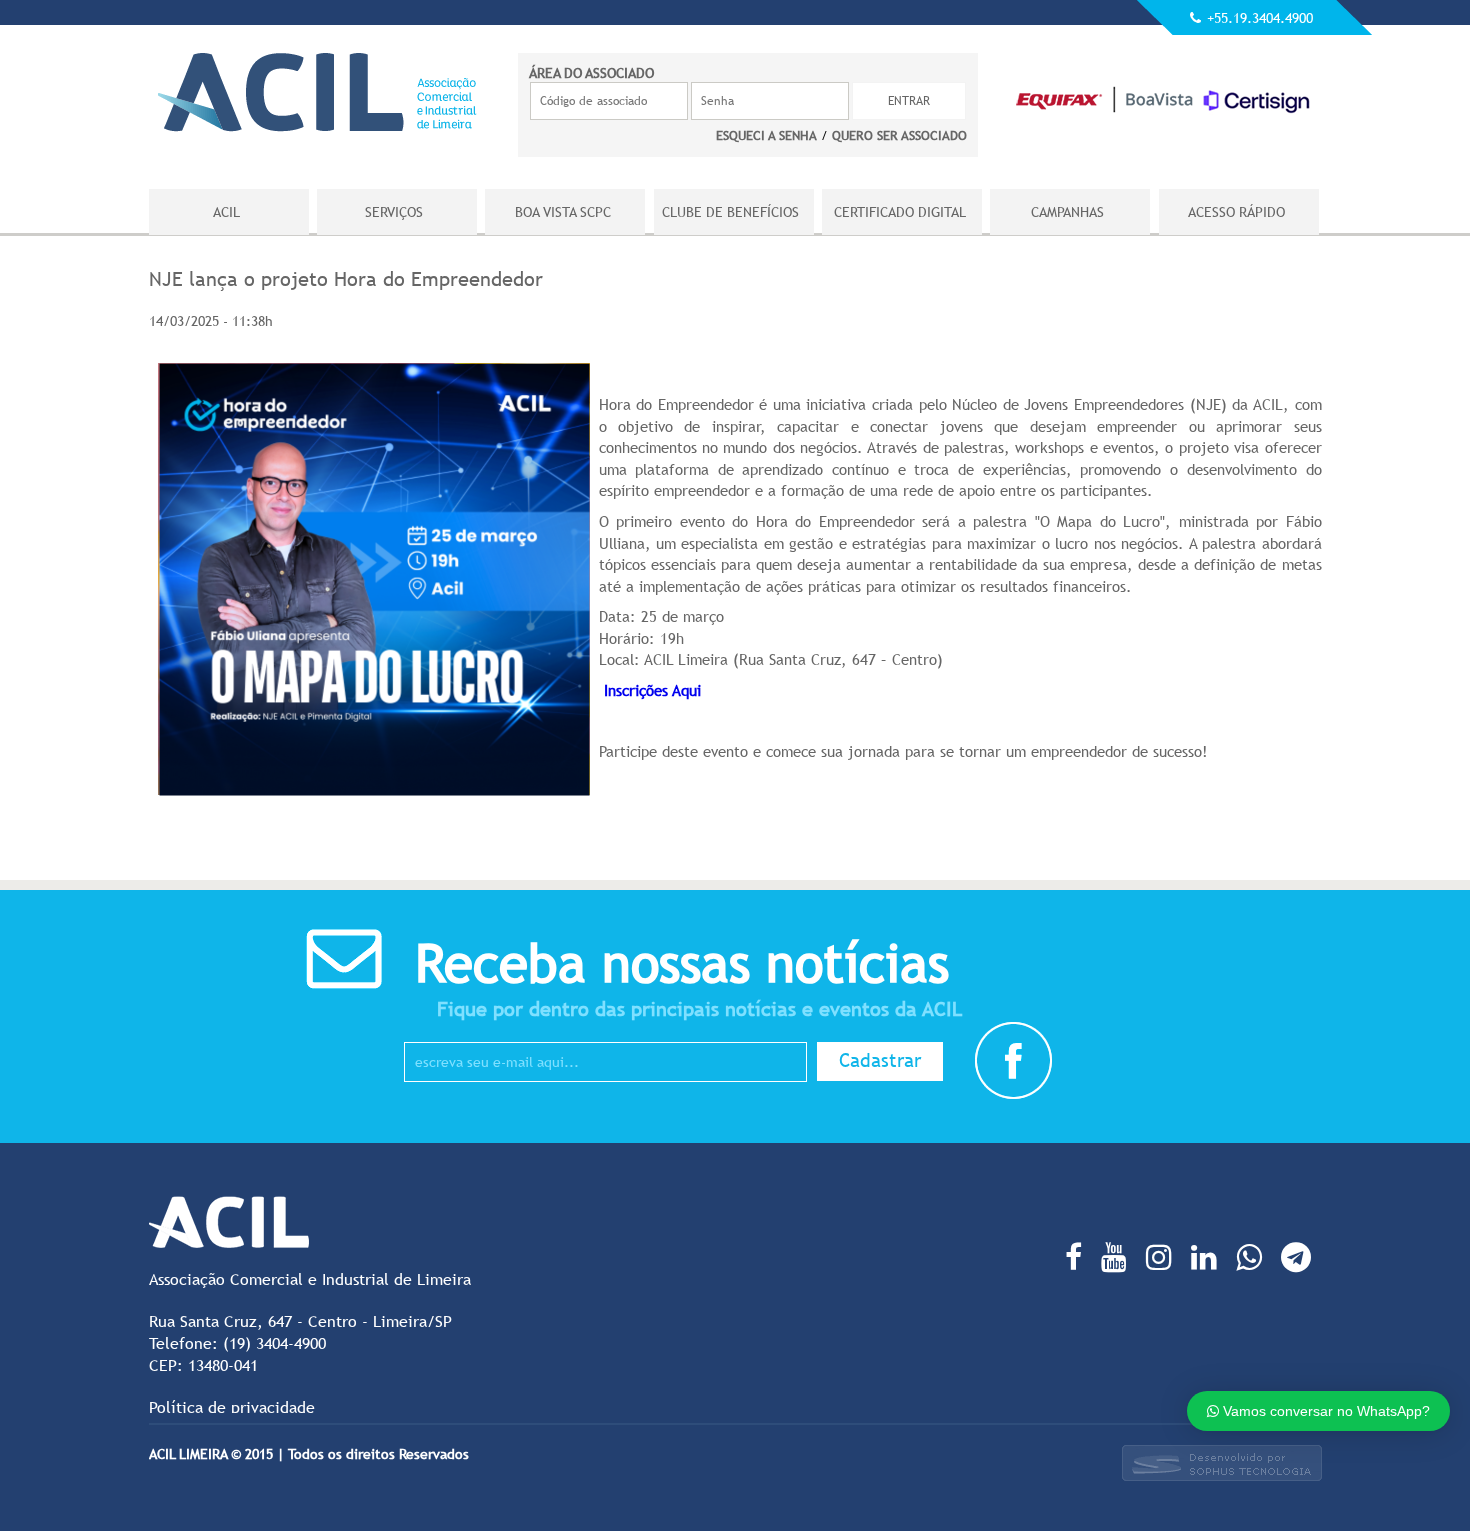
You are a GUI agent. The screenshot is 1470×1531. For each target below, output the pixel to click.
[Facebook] (1078, 1257)
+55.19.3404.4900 (1260, 18)
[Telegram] (1301, 1257)
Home (317, 92)
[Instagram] (1164, 1257)
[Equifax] (1164, 115)
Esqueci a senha (766, 135)
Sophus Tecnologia (1222, 1463)
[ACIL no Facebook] (1013, 1095)
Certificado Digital (901, 212)
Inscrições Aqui (655, 690)
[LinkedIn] (1209, 1257)
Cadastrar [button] (880, 1060)
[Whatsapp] (1254, 1257)
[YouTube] (1119, 1257)
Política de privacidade (232, 1407)
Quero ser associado (899, 135)
